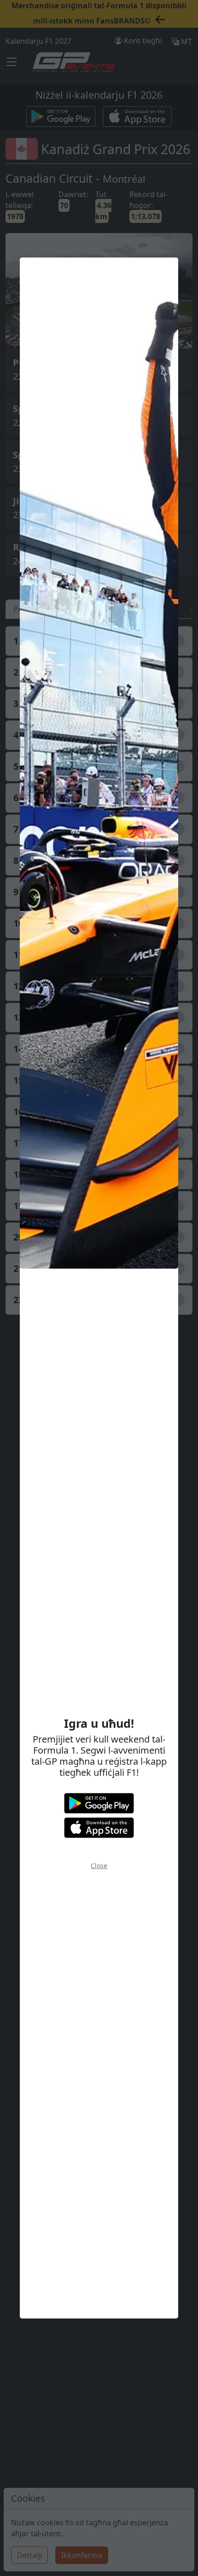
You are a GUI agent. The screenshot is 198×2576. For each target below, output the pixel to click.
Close (99, 1866)
